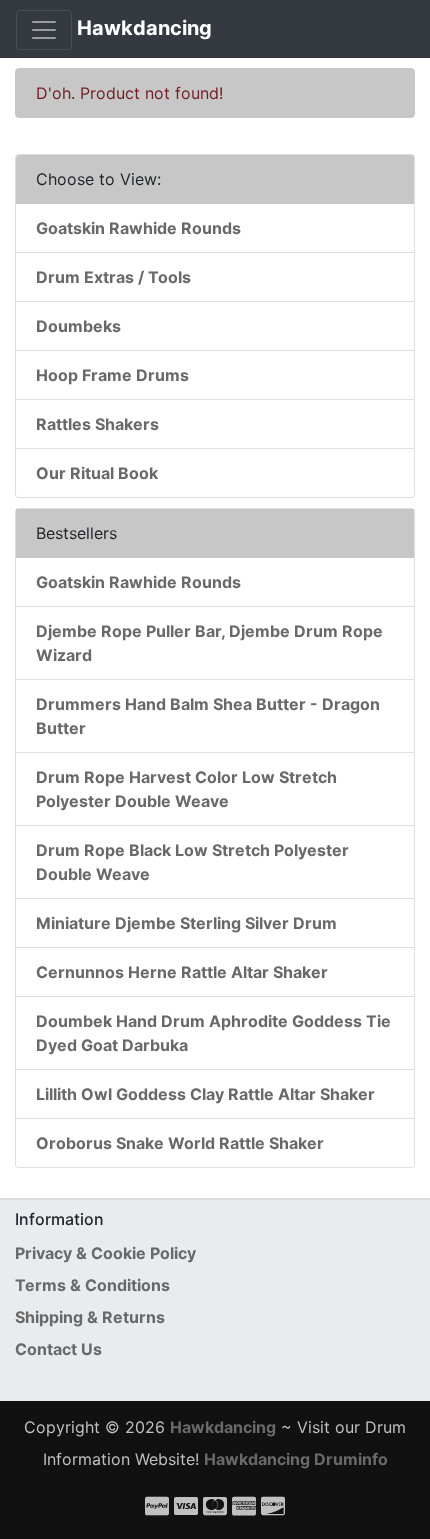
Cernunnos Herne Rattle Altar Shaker (182, 972)
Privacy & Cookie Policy (105, 1253)
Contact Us (58, 1349)
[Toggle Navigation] (44, 30)
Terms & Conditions (92, 1285)
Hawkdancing (144, 28)
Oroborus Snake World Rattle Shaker (180, 1143)
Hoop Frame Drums (112, 375)
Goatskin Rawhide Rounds (138, 228)
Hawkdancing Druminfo (296, 1459)
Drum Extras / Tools (113, 277)
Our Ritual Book (97, 473)
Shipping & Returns (90, 1317)
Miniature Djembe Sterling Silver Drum (186, 923)
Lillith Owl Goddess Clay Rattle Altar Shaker (205, 1094)
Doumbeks (78, 326)
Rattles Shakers (97, 424)
